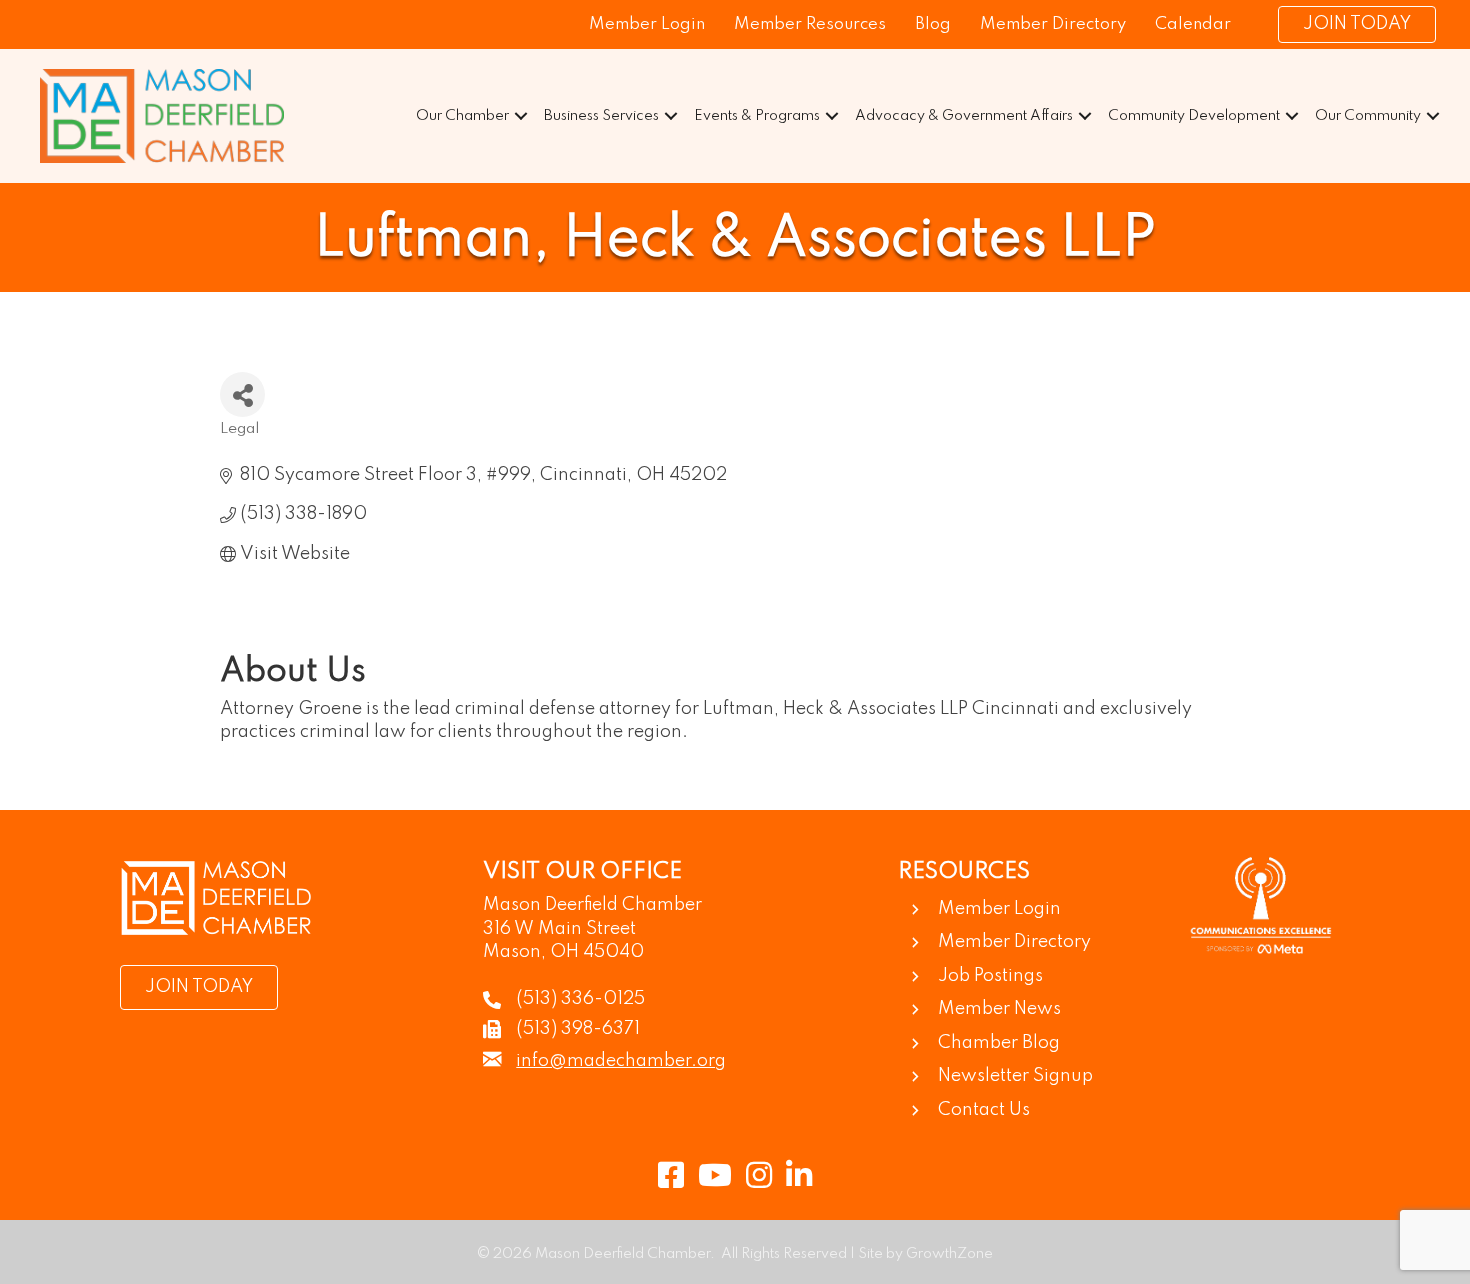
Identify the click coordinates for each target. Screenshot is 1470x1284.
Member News (999, 1009)
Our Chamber (462, 116)
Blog (933, 24)
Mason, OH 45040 (563, 952)
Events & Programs (757, 116)
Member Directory (1053, 24)
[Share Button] (242, 394)
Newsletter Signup (1015, 1076)
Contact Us (984, 1110)
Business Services (601, 116)
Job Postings (990, 976)
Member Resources (810, 24)
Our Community (1368, 116)
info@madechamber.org (621, 1061)
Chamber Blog (999, 1043)
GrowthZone (949, 1254)
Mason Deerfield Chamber (592, 905)
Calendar (1193, 24)
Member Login (647, 24)
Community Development (1194, 116)
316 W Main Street (559, 929)
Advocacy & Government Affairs (964, 116)
